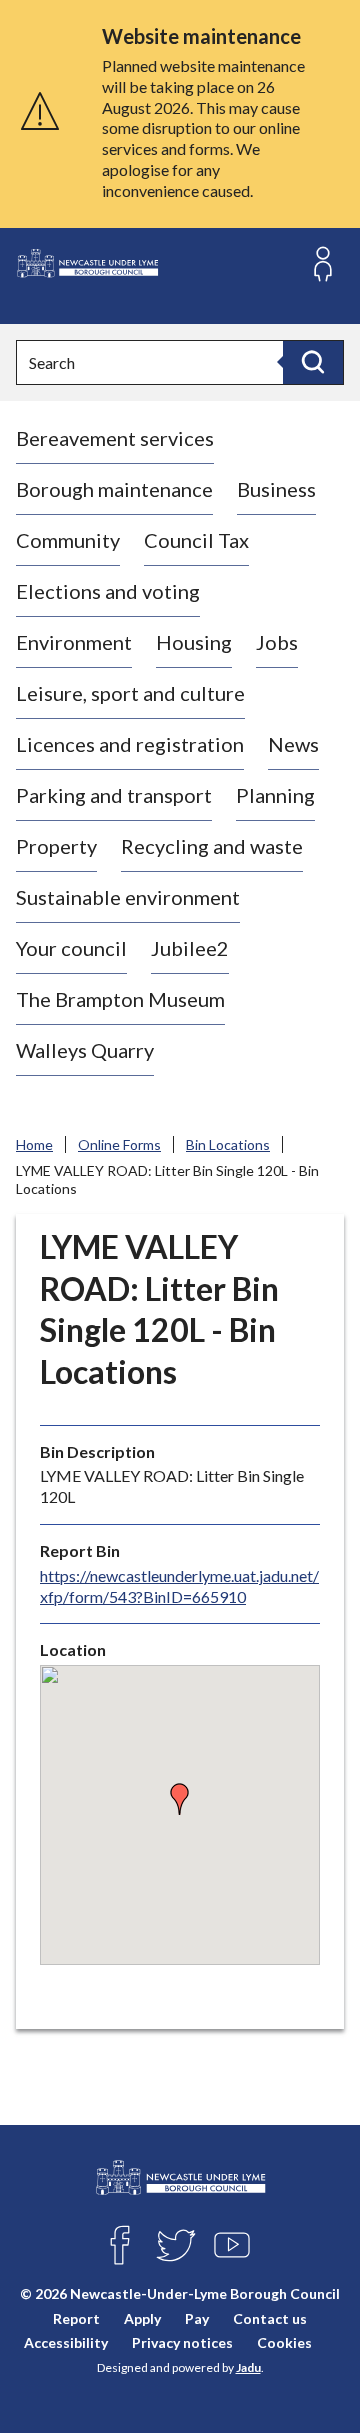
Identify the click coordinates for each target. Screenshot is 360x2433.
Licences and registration (130, 744)
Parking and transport (114, 795)
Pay (197, 2318)
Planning (275, 795)
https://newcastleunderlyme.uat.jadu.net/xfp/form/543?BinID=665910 (179, 1586)
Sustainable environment (128, 897)
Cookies (284, 2342)
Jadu (248, 2367)
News (293, 744)
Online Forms (119, 1144)
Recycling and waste (212, 846)
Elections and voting (108, 591)
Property (56, 846)
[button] (180, 1799)
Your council (71, 948)
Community (68, 540)
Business (276, 489)
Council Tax (196, 540)
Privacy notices (182, 2342)
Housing (194, 642)
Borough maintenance (114, 489)
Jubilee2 (190, 948)
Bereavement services (115, 438)
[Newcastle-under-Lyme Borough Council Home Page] (87, 263)
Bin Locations (228, 1144)
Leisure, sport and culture (130, 693)
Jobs (277, 642)
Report (76, 2318)
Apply (142, 2318)
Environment (74, 642)
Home (34, 1144)
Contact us (270, 2318)
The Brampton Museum (120, 999)
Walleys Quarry (85, 1050)
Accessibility (66, 2342)
